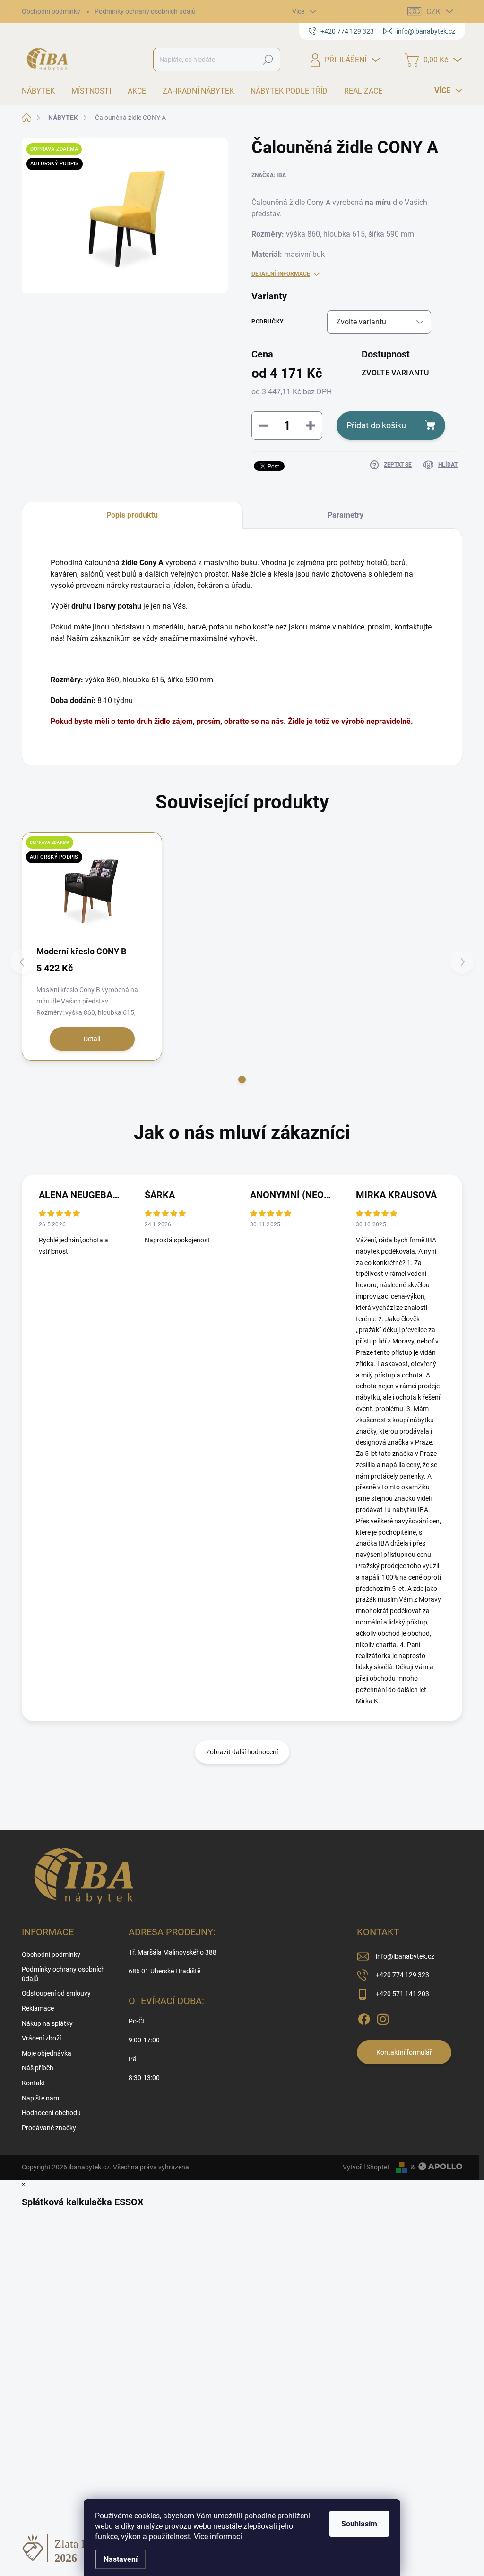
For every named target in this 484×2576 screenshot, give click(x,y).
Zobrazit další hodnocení (242, 1752)
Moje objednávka (47, 2053)
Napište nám (40, 2098)
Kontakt (34, 2083)
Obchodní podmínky (51, 11)
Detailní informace (281, 274)
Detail (92, 1039)
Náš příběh (38, 2068)
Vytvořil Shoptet (366, 2167)
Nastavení (121, 2559)
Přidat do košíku (376, 425)
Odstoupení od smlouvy (56, 1993)
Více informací (218, 2537)
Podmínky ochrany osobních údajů (145, 11)
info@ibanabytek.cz (405, 1956)
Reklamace (38, 2008)
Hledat (268, 60)
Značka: (269, 175)
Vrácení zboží (41, 2038)
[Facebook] (364, 2017)
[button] (242, 1080)
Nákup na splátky (47, 2023)
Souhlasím (359, 2524)
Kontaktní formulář (404, 2052)
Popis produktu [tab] (132, 515)
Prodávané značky (49, 2128)
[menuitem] (42, 91)
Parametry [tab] (346, 515)
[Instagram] (383, 2017)
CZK (433, 12)
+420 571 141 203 (402, 1994)
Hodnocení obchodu (51, 2113)
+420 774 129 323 (402, 1975)
